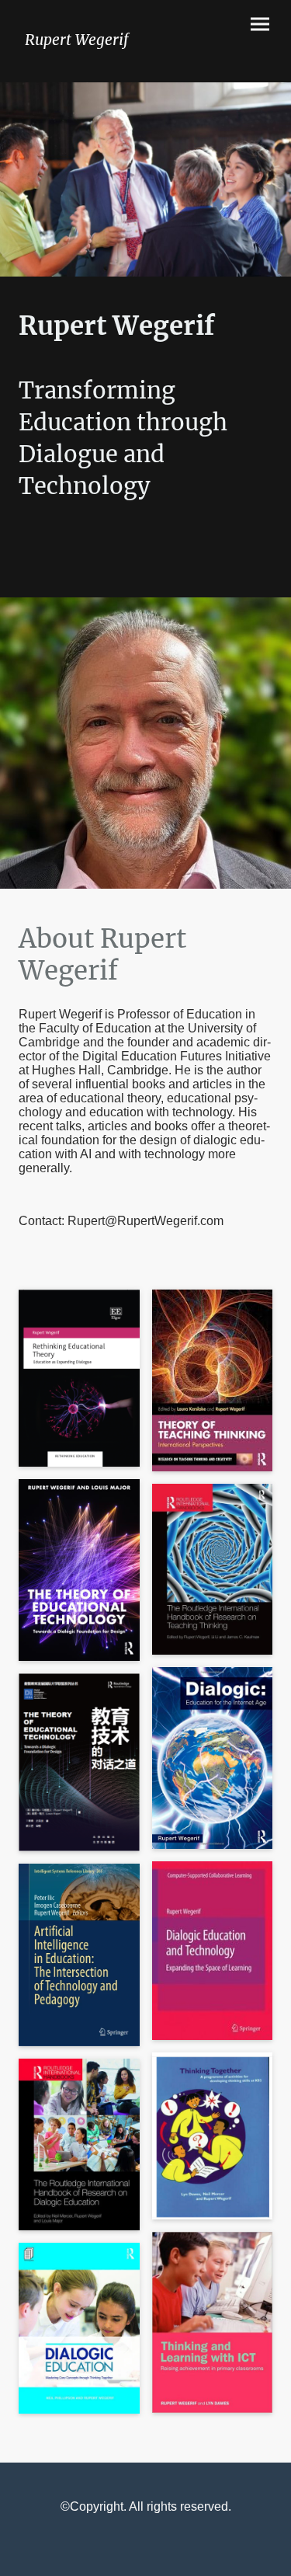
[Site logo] (79, 63)
